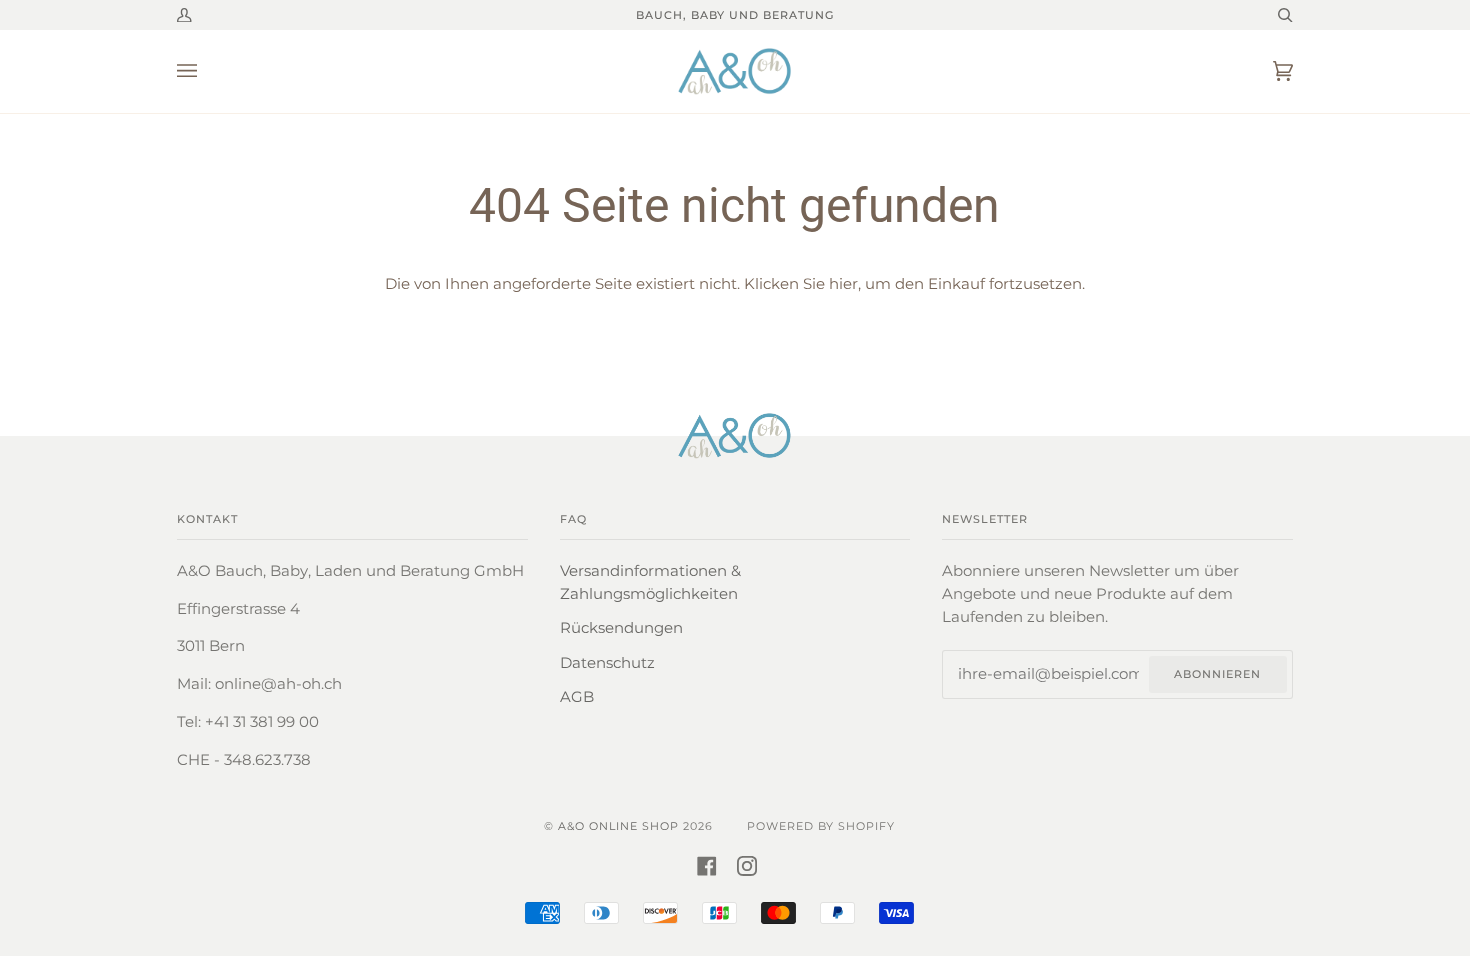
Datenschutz (607, 663)
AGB (577, 697)
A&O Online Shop (618, 826)
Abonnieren (1217, 674)
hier (843, 284)
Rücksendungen (621, 628)
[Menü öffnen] (207, 71)
